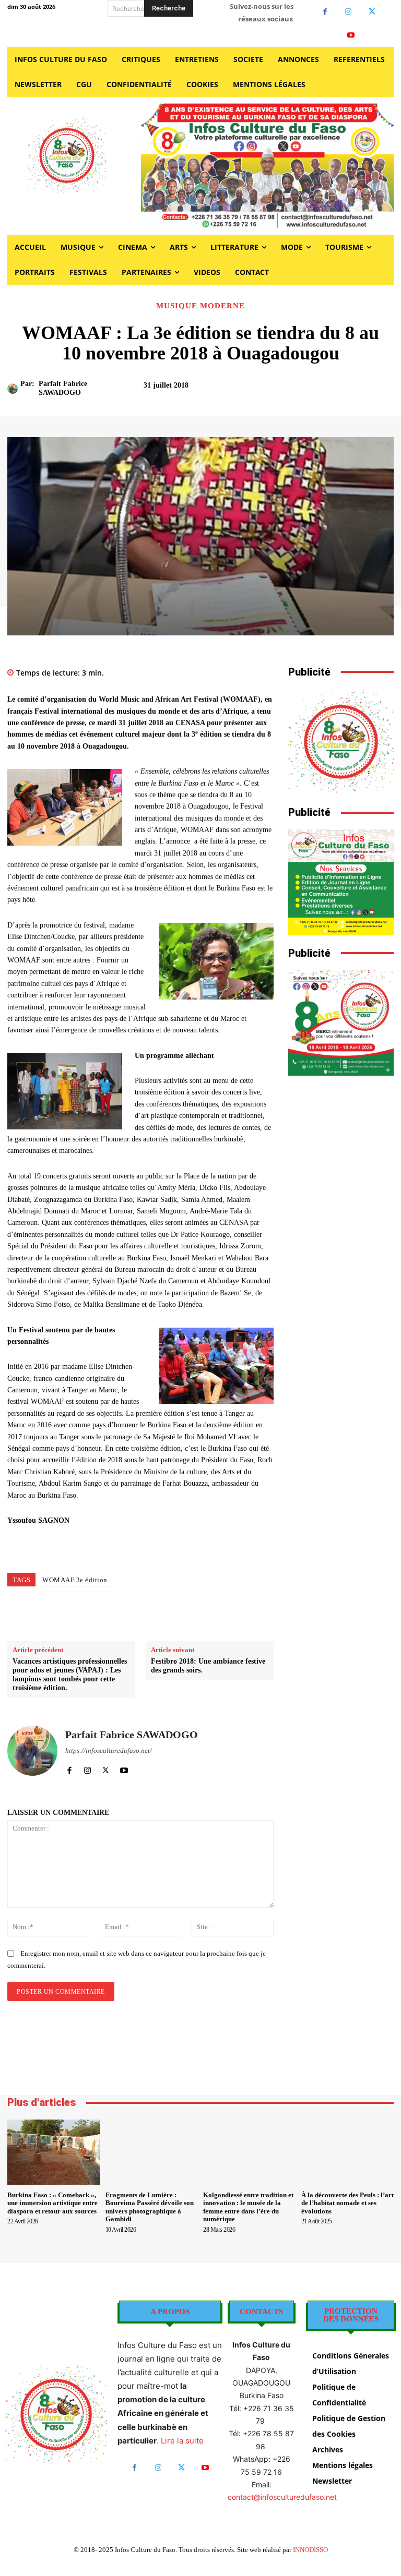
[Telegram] (235, 1615)
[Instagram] (349, 12)
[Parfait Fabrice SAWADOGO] (14, 389)
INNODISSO (310, 2550)
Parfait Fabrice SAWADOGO (63, 388)
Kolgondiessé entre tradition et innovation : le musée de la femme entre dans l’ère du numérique (248, 2207)
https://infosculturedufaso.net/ (109, 1750)
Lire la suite (182, 2441)
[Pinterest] (163, 1615)
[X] (372, 12)
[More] (371, 390)
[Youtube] (351, 35)
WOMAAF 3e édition (75, 1580)
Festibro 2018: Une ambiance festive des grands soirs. (208, 1666)
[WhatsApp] (187, 1615)
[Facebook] (325, 12)
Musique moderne (200, 306)
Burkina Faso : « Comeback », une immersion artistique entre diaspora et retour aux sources (52, 2203)
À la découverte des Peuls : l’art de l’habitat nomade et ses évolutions (347, 2203)
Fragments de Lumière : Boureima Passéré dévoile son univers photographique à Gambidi (150, 2207)
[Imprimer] (211, 1615)
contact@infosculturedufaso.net (282, 2497)
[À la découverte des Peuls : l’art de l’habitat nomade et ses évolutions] (348, 2152)
